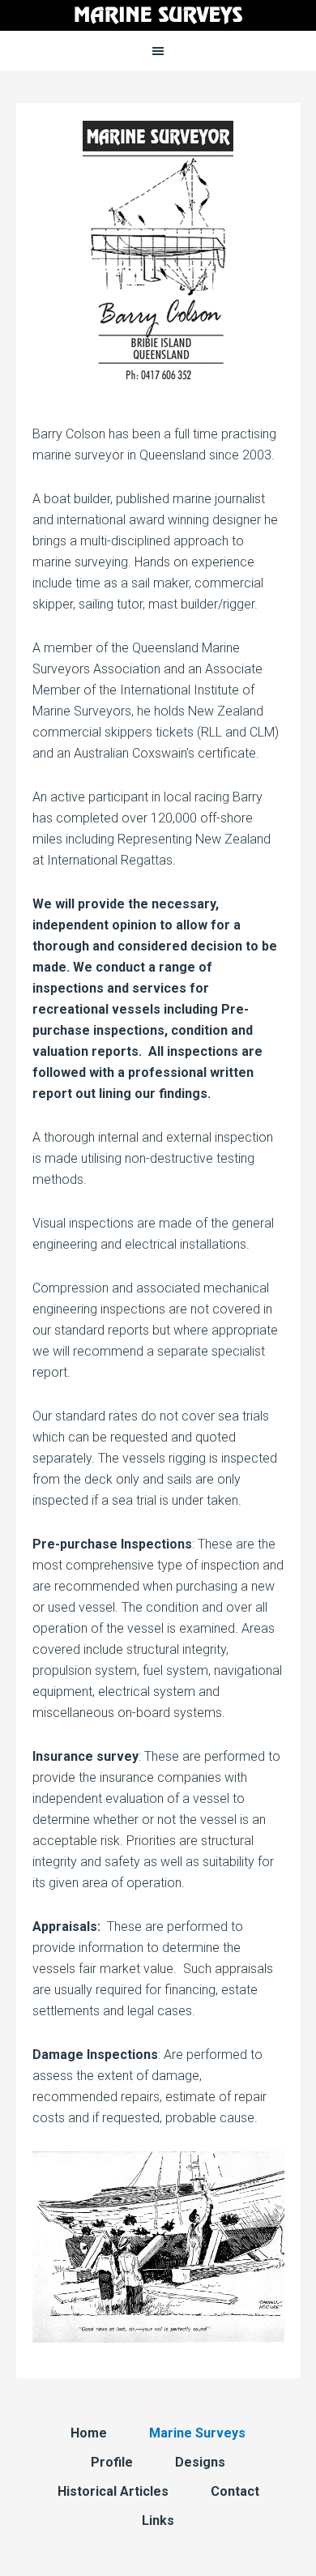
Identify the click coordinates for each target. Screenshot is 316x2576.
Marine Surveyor (158, 16)
